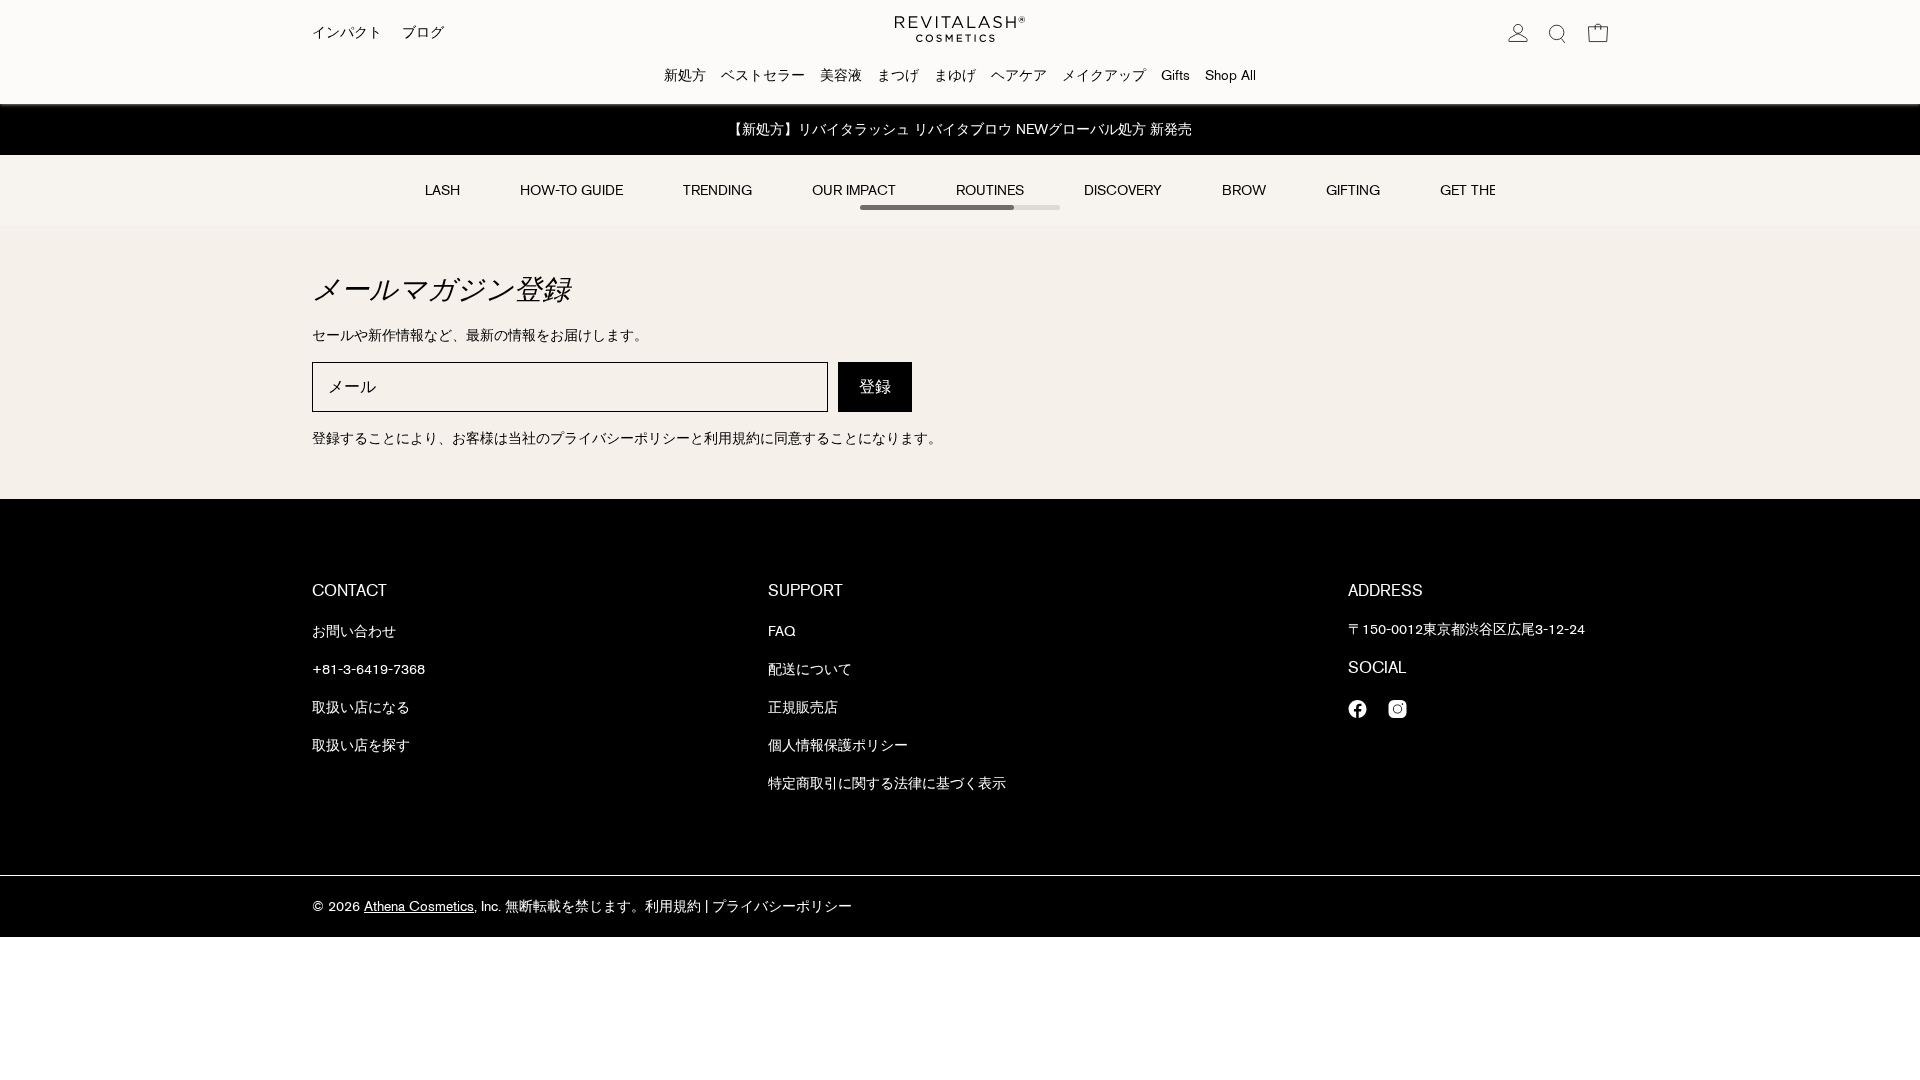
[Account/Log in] (1518, 33)
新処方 (685, 75)
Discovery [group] (1123, 190)
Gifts (1175, 75)
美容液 (841, 75)
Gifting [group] (1353, 190)
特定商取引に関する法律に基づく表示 (887, 783)
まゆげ (955, 75)
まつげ (898, 75)
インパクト (347, 32)
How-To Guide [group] (571, 190)
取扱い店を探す (361, 745)
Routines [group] (990, 190)
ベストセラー (763, 75)
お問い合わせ (354, 631)
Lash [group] (442, 190)
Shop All (1230, 75)
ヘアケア (1019, 75)
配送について (810, 669)
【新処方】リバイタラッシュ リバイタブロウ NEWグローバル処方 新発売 (960, 129)
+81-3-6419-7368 (368, 669)
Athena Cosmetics (419, 906)
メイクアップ (1104, 75)
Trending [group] (717, 190)
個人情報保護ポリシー (838, 745)
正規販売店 (803, 707)
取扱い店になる (361, 707)
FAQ (781, 631)
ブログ (423, 32)
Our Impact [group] (854, 190)
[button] (1598, 33)
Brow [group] (1244, 190)
